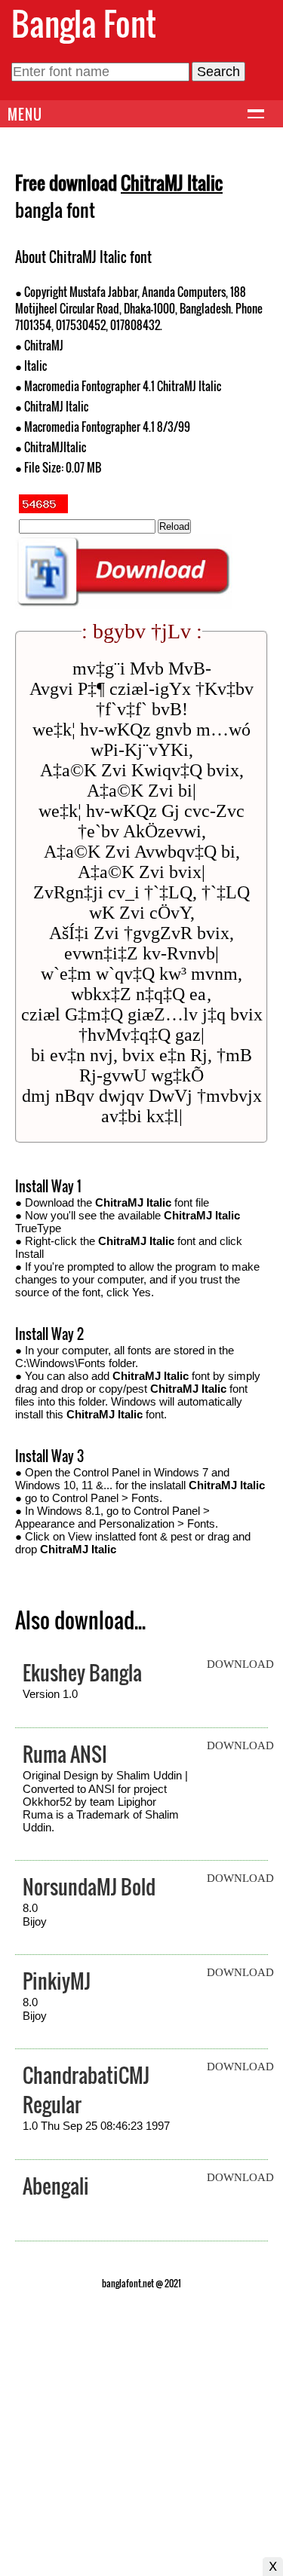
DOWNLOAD (240, 1664)
